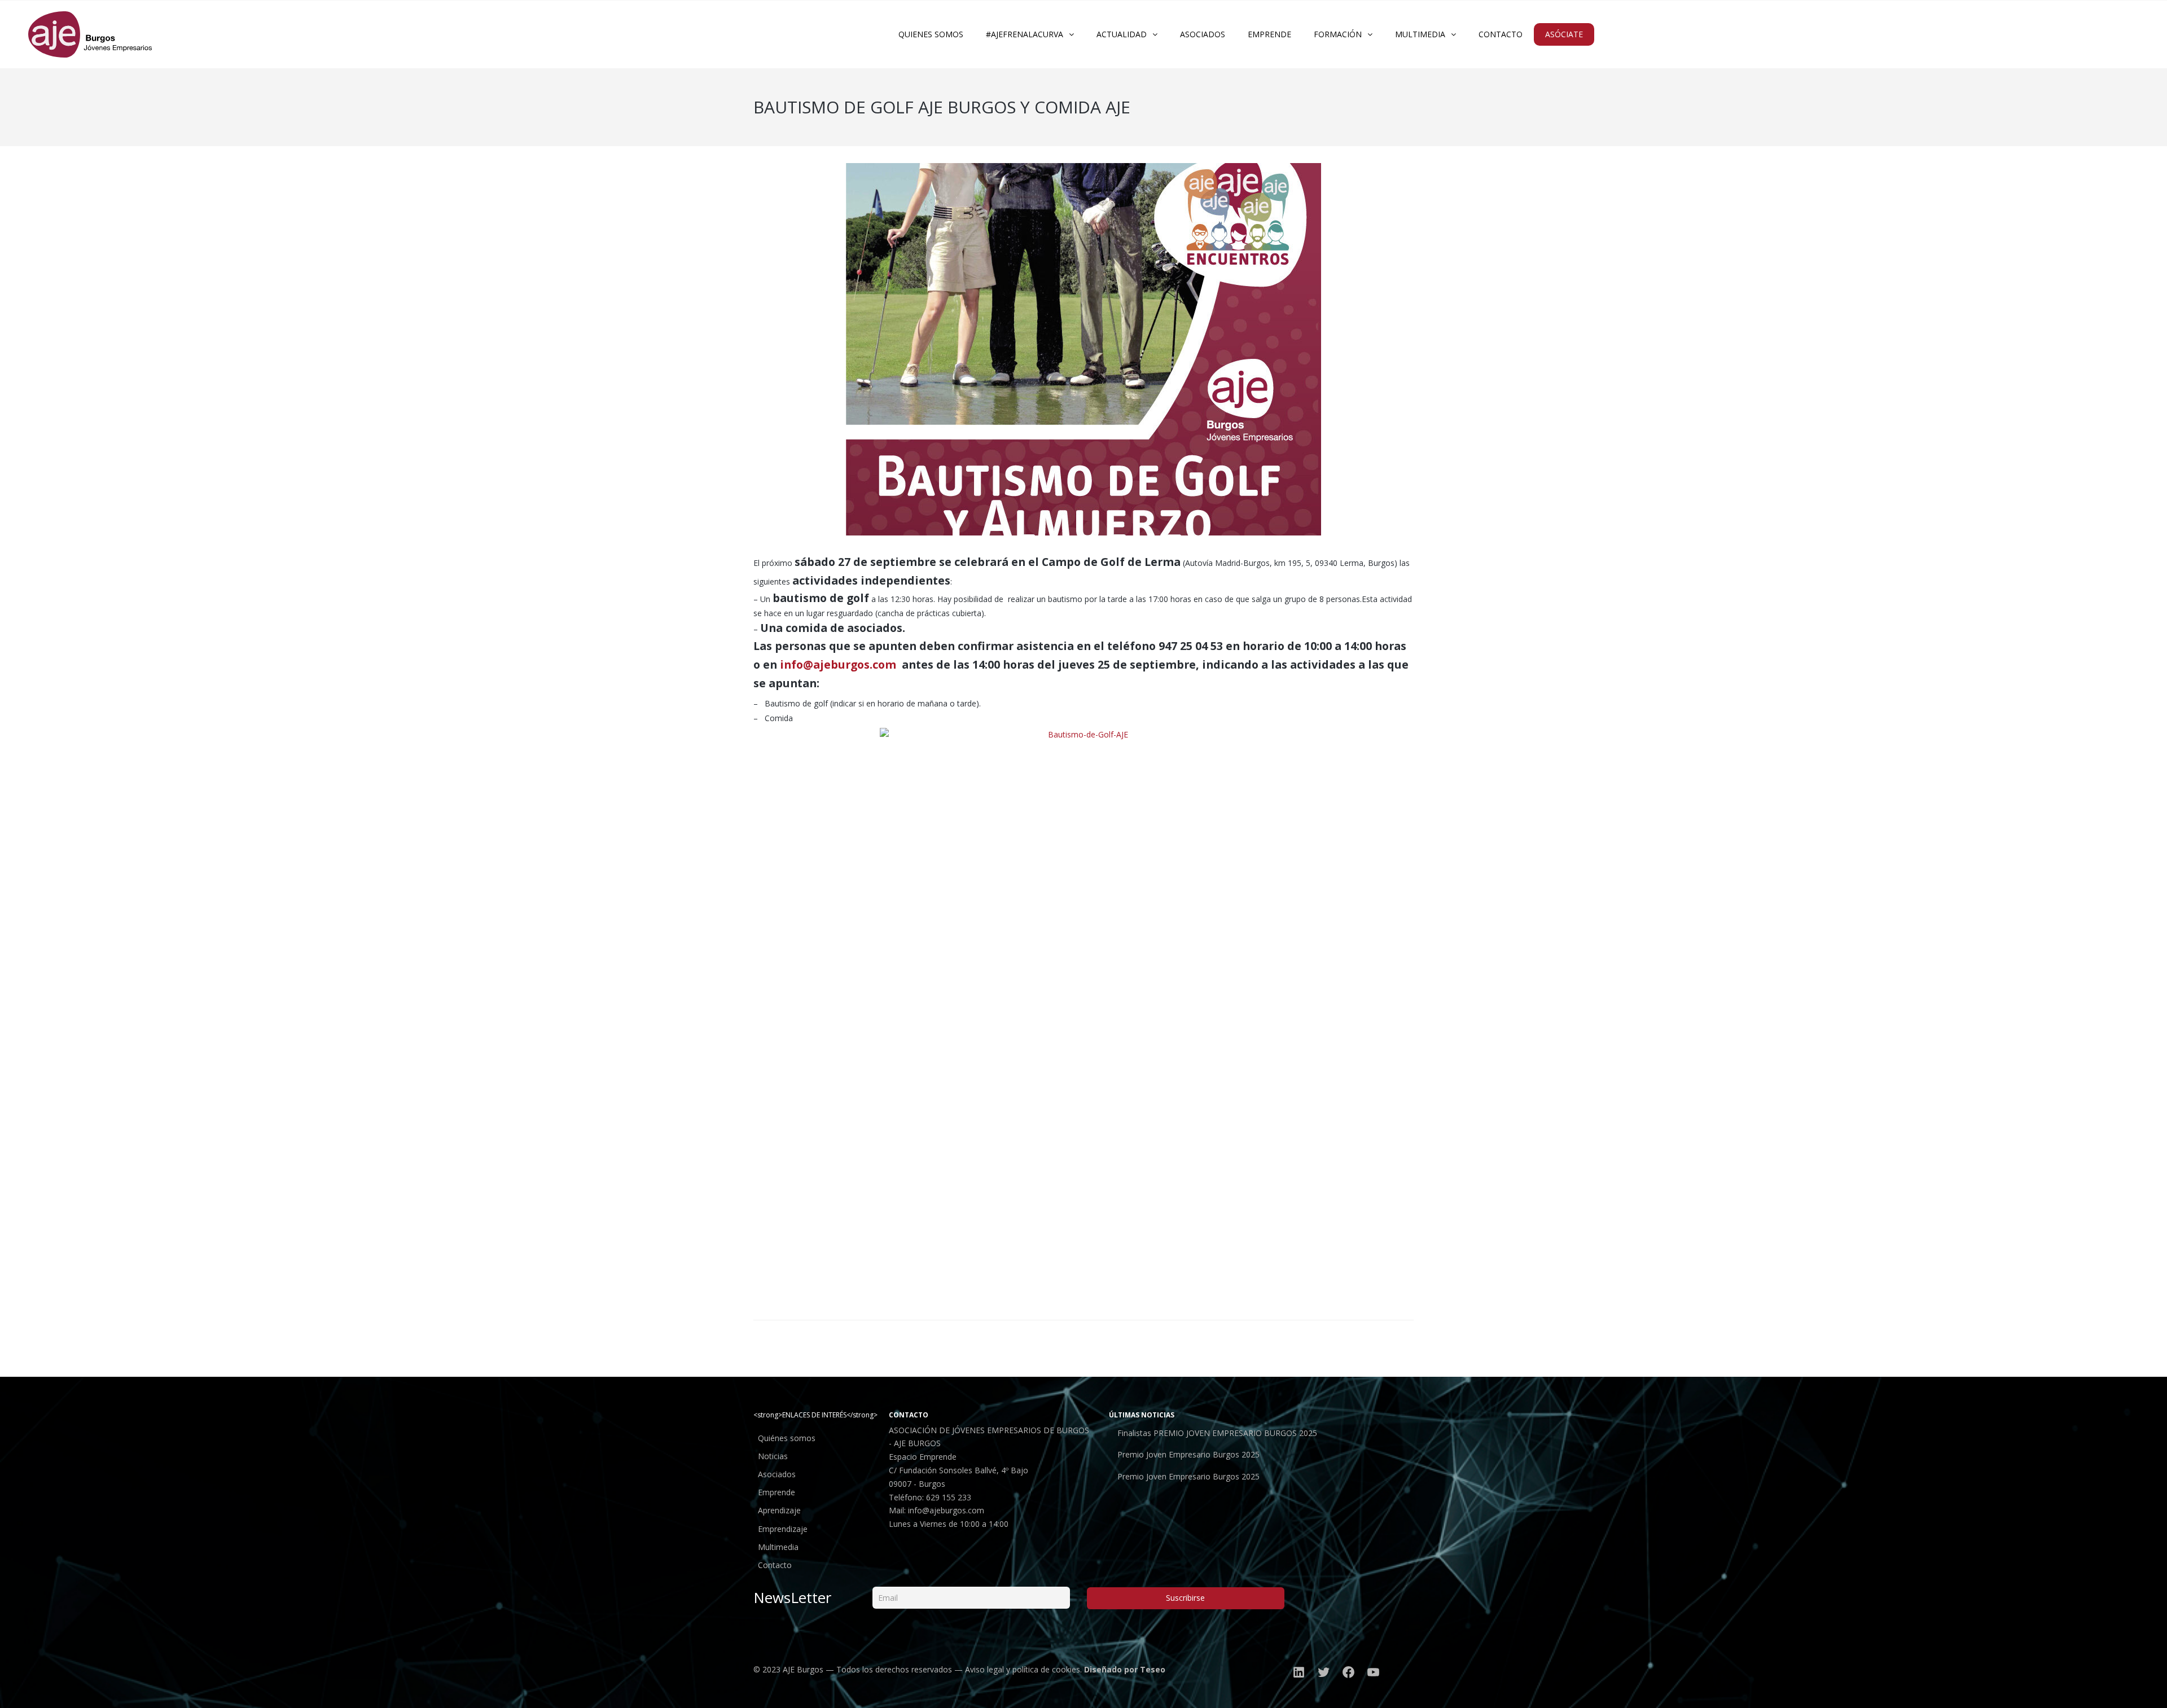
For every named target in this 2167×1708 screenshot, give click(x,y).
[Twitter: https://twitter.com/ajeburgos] (1324, 1672)
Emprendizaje (783, 1529)
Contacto (775, 1565)
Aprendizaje (779, 1510)
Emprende (777, 1492)
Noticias (773, 1456)
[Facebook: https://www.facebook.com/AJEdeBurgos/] (1349, 1672)
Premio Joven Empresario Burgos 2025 (1188, 1454)
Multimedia (778, 1547)
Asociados (777, 1474)
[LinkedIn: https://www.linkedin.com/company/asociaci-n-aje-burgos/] (1299, 1672)
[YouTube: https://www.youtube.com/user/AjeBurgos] (1374, 1672)
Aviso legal (984, 1669)
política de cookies (1046, 1669)
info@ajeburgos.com (946, 1510)
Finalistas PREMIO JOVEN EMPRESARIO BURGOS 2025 (1217, 1433)
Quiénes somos (787, 1438)
